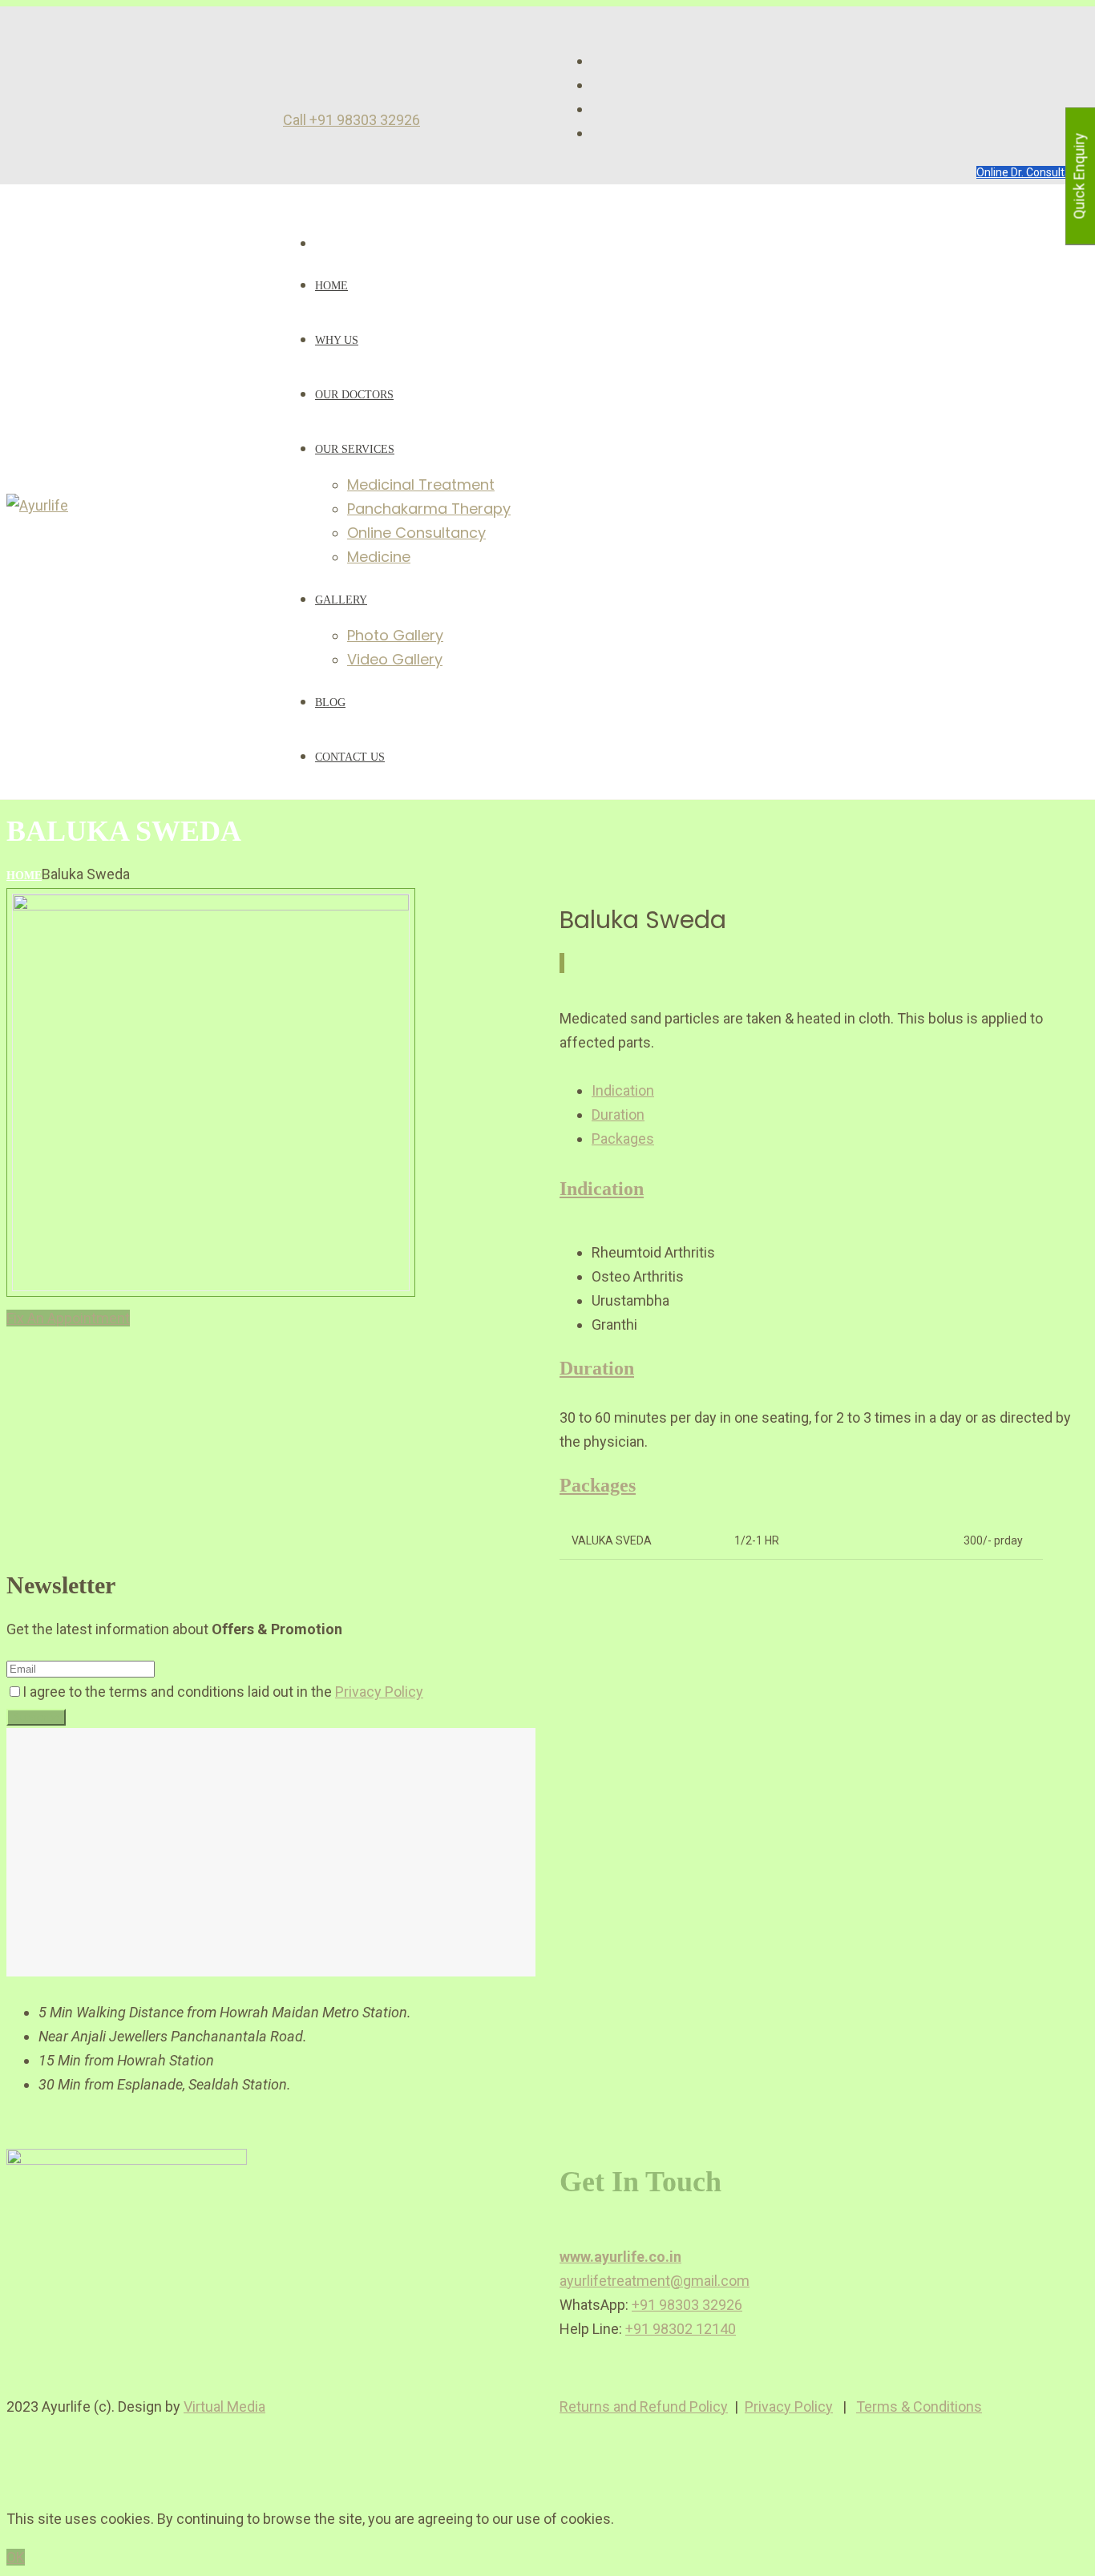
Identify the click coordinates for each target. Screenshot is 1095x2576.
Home (24, 876)
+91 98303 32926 (687, 2305)
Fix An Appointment (68, 1318)
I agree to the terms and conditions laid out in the (223, 1692)
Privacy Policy (379, 1692)
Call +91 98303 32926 (352, 120)
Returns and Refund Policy (644, 2406)
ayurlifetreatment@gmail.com (655, 2281)
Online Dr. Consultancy (1032, 172)
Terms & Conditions (919, 2406)
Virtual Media (224, 2406)
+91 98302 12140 (681, 2329)
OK (16, 2557)
